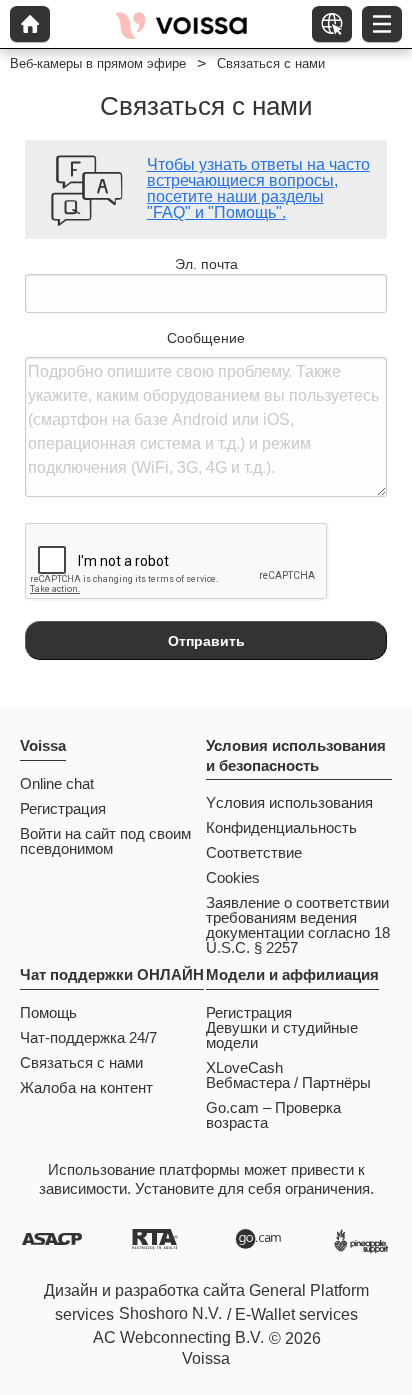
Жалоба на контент (86, 1087)
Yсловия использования (289, 802)
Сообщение (206, 338)
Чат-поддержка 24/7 (88, 1037)
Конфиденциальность (281, 827)
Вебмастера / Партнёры (288, 1082)
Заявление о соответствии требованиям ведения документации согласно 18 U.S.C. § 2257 (298, 925)
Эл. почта (206, 264)
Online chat (57, 783)
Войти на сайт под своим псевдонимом (105, 841)
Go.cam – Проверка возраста (273, 1115)
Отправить (206, 641)
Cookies (233, 877)
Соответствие (254, 852)
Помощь (48, 1012)
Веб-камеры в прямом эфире (98, 63)
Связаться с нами (81, 1062)
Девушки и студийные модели (282, 1035)
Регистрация (63, 808)
